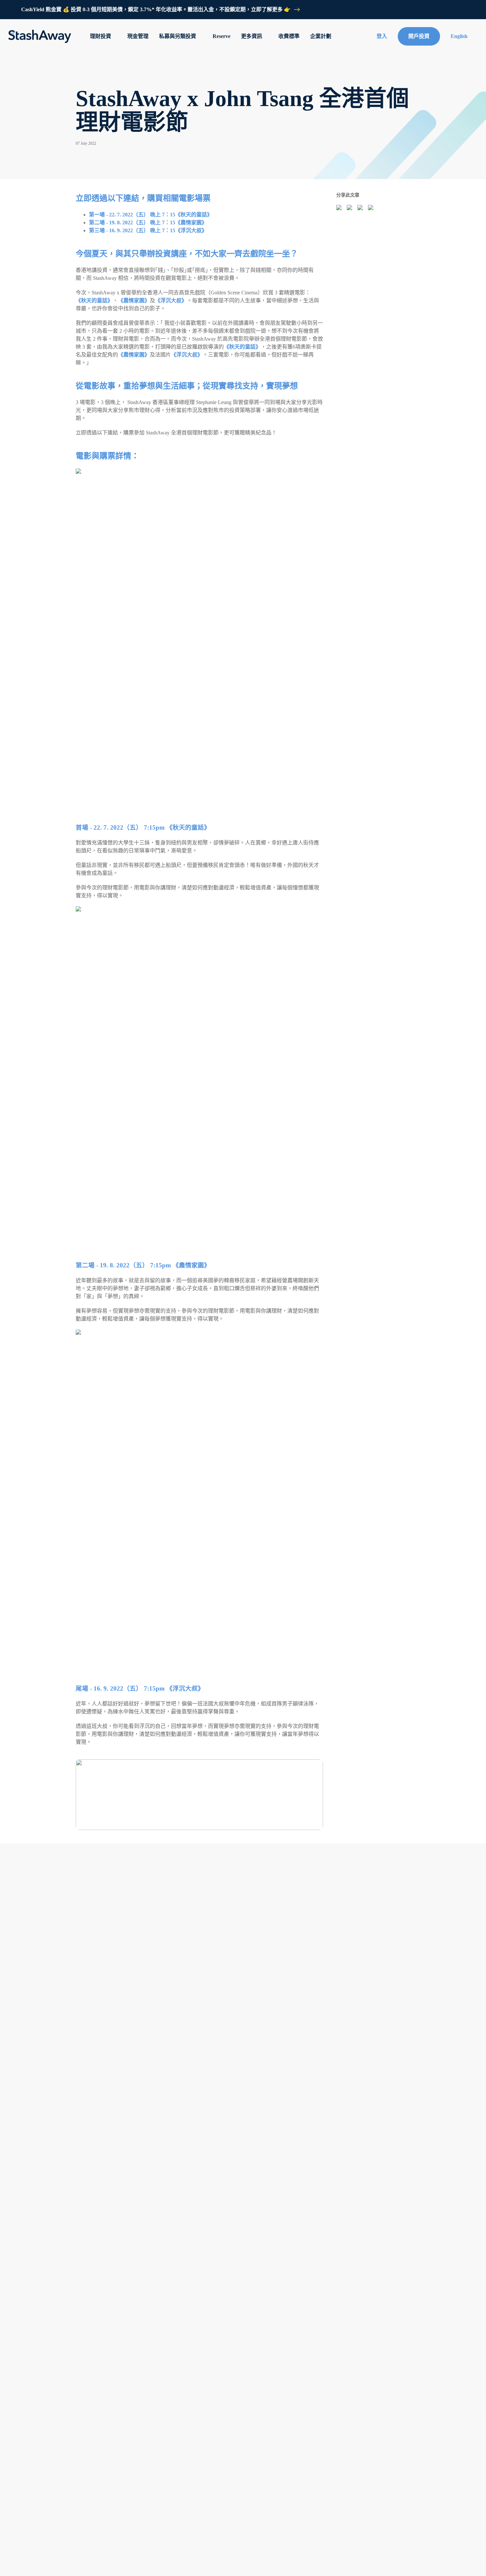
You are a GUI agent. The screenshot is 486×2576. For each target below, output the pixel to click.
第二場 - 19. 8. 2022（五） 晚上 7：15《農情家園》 (148, 223)
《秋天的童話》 (94, 300)
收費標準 (289, 36)
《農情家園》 (134, 300)
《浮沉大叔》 (171, 300)
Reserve (222, 36)
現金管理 (138, 36)
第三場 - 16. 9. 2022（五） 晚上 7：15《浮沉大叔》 (148, 230)
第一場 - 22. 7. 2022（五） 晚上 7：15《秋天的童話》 (151, 215)
